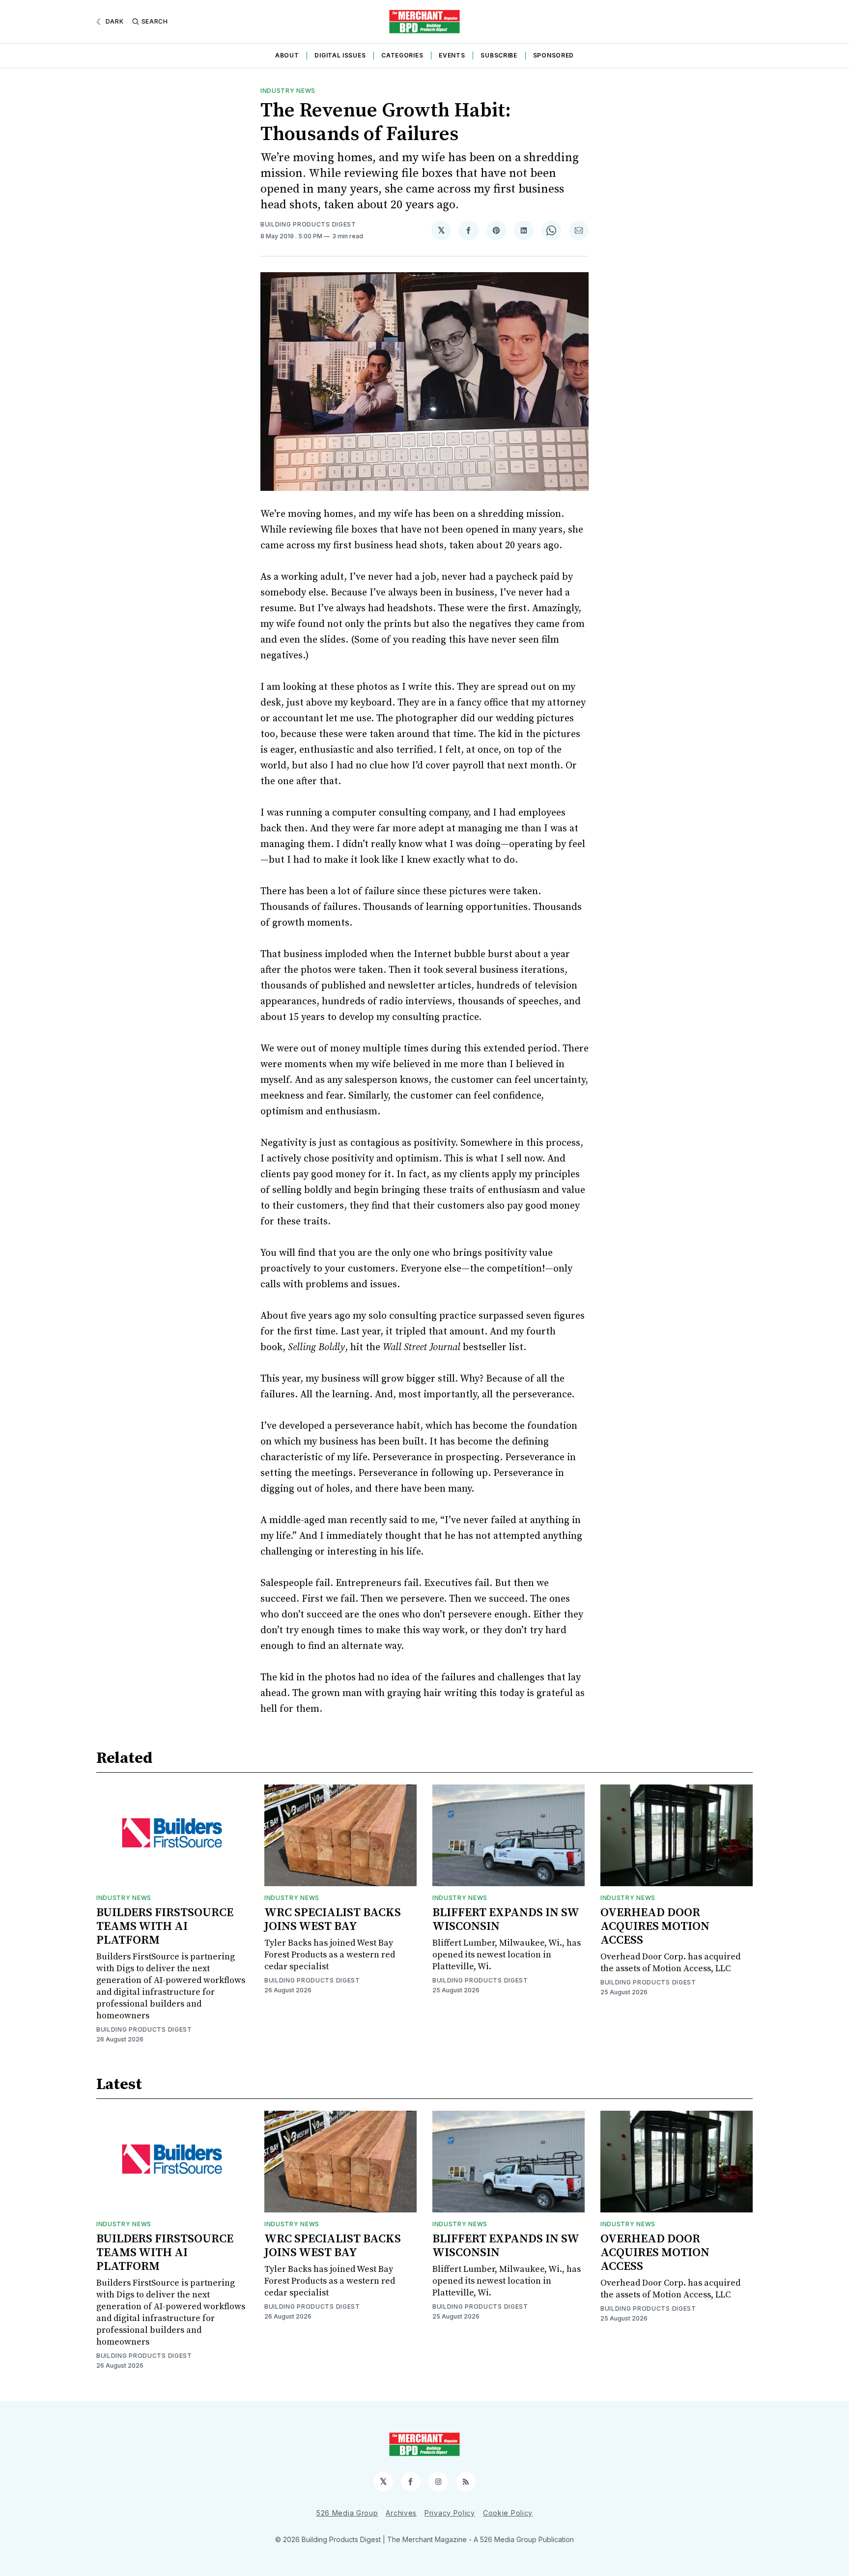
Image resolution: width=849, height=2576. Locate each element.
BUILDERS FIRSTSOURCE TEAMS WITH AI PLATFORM (165, 1926)
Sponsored (553, 55)
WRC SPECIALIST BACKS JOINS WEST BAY (333, 1920)
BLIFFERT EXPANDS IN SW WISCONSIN (506, 1920)
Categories (402, 55)
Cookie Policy (508, 2513)
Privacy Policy (450, 2513)
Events (452, 55)
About (287, 55)
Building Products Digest (308, 224)
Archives (401, 2513)
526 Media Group (347, 2513)
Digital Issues (340, 55)
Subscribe (499, 55)
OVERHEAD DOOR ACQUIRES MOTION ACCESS (655, 1926)
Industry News (288, 91)
